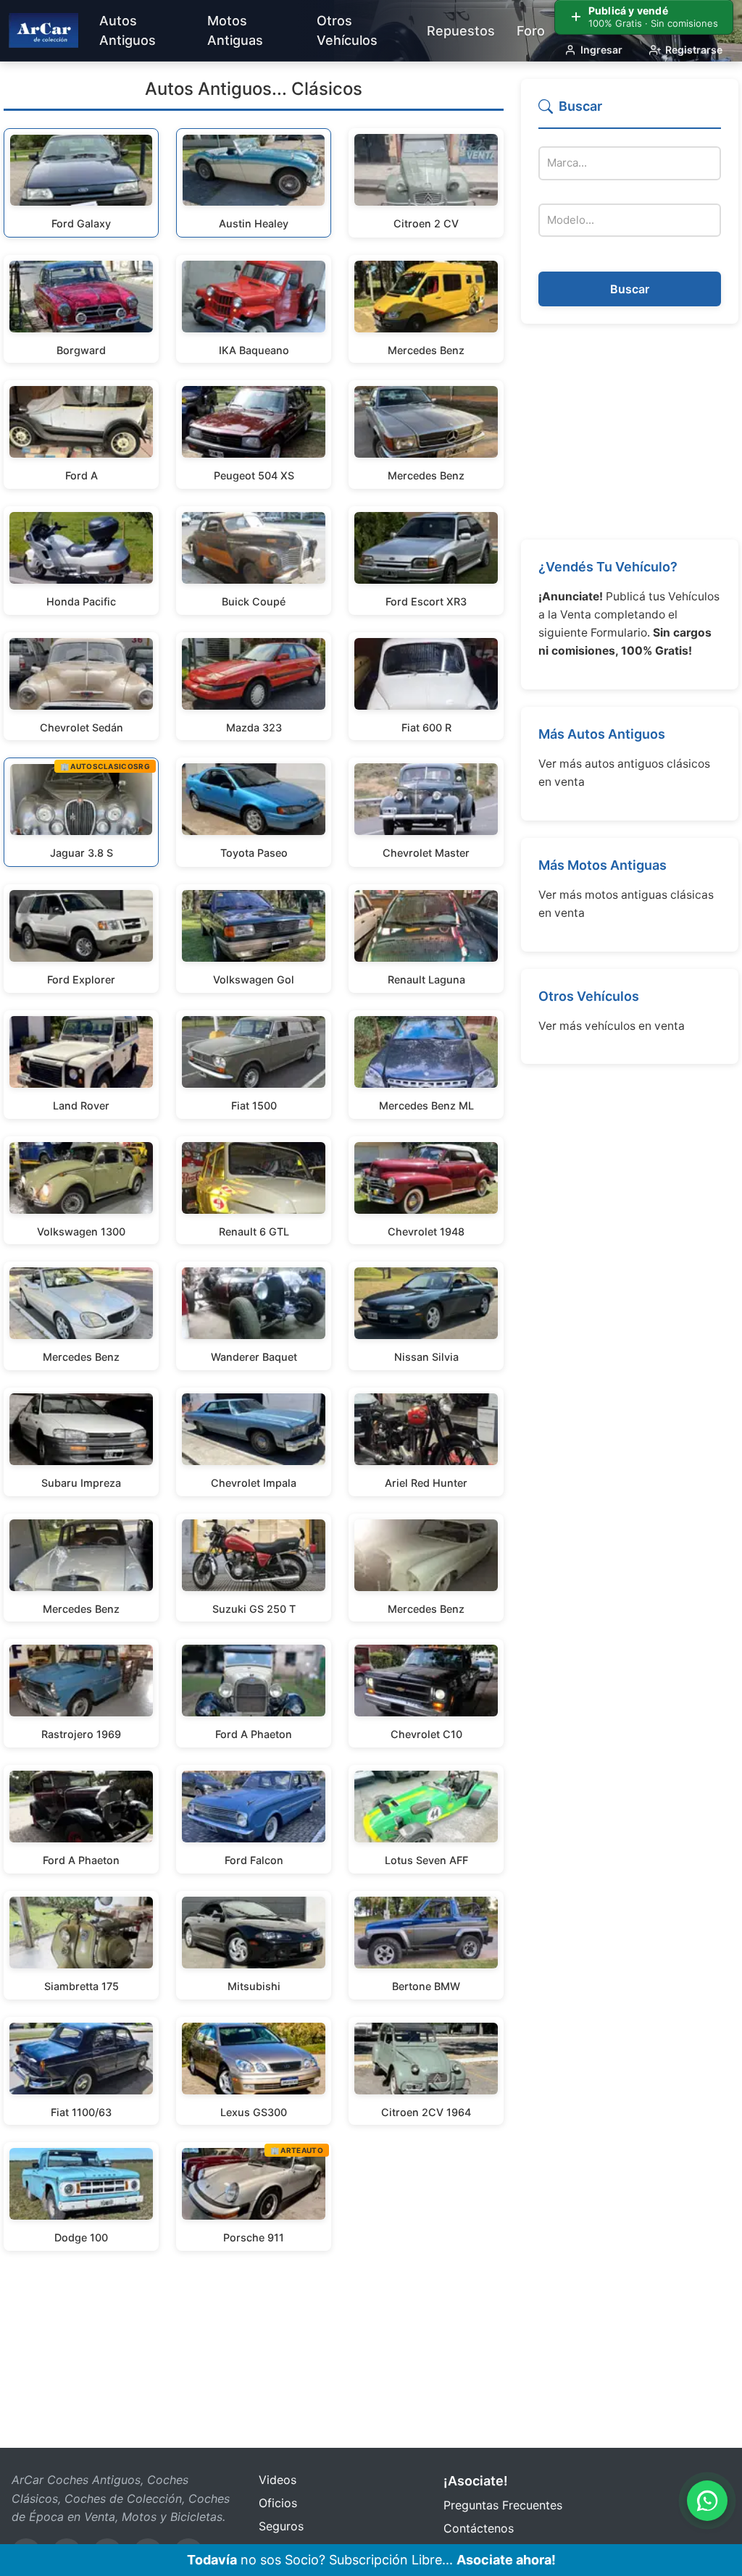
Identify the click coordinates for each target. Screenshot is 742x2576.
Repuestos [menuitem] (461, 31)
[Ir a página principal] (43, 30)
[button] (630, 113)
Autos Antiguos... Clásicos (254, 89)
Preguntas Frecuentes (503, 2505)
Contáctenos (479, 2528)
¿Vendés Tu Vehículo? (608, 567)
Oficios (278, 2503)
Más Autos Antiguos (602, 734)
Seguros (281, 2526)
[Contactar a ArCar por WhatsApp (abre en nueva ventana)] (707, 2501)
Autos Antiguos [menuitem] (128, 30)
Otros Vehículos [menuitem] (347, 30)
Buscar (630, 289)
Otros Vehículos (589, 996)
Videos (278, 2480)
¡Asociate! (476, 2481)
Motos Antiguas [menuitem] (235, 30)
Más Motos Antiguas (603, 865)
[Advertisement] (630, 432)
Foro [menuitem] (531, 31)
